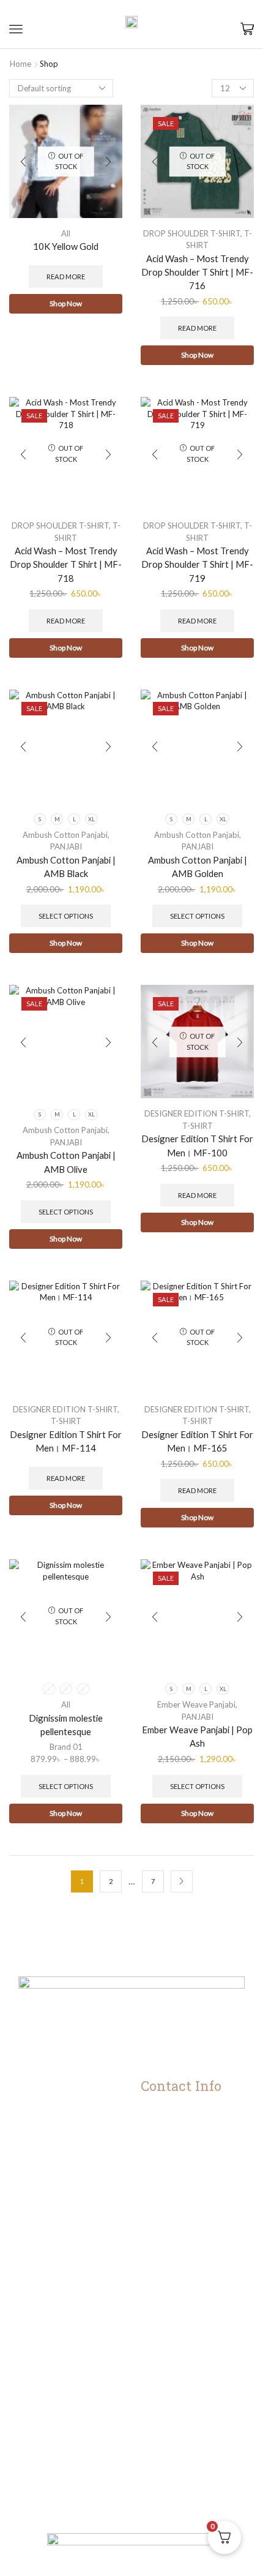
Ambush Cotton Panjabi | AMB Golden (198, 867)
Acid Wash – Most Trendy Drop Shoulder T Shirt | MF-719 (197, 564)
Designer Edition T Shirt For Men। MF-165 (197, 1441)
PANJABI (66, 846)
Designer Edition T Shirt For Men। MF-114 (66, 1441)
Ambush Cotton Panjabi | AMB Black (66, 867)
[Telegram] (158, 2510)
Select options (66, 916)
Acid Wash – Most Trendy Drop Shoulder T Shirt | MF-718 (66, 564)
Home (20, 64)
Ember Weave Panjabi (196, 1704)
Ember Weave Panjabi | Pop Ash (197, 1736)
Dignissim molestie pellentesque (66, 1725)
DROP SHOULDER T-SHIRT (192, 233)
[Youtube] (132, 2510)
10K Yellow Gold (66, 246)
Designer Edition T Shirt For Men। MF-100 (197, 1145)
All (66, 233)
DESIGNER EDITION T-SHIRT (197, 1113)
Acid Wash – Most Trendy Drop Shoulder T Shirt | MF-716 (197, 272)
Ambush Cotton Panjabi (65, 835)
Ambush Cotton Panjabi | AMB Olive (66, 1162)
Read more (66, 277)
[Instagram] (105, 2510)
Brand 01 (66, 1747)
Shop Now (66, 303)
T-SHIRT (198, 1126)
